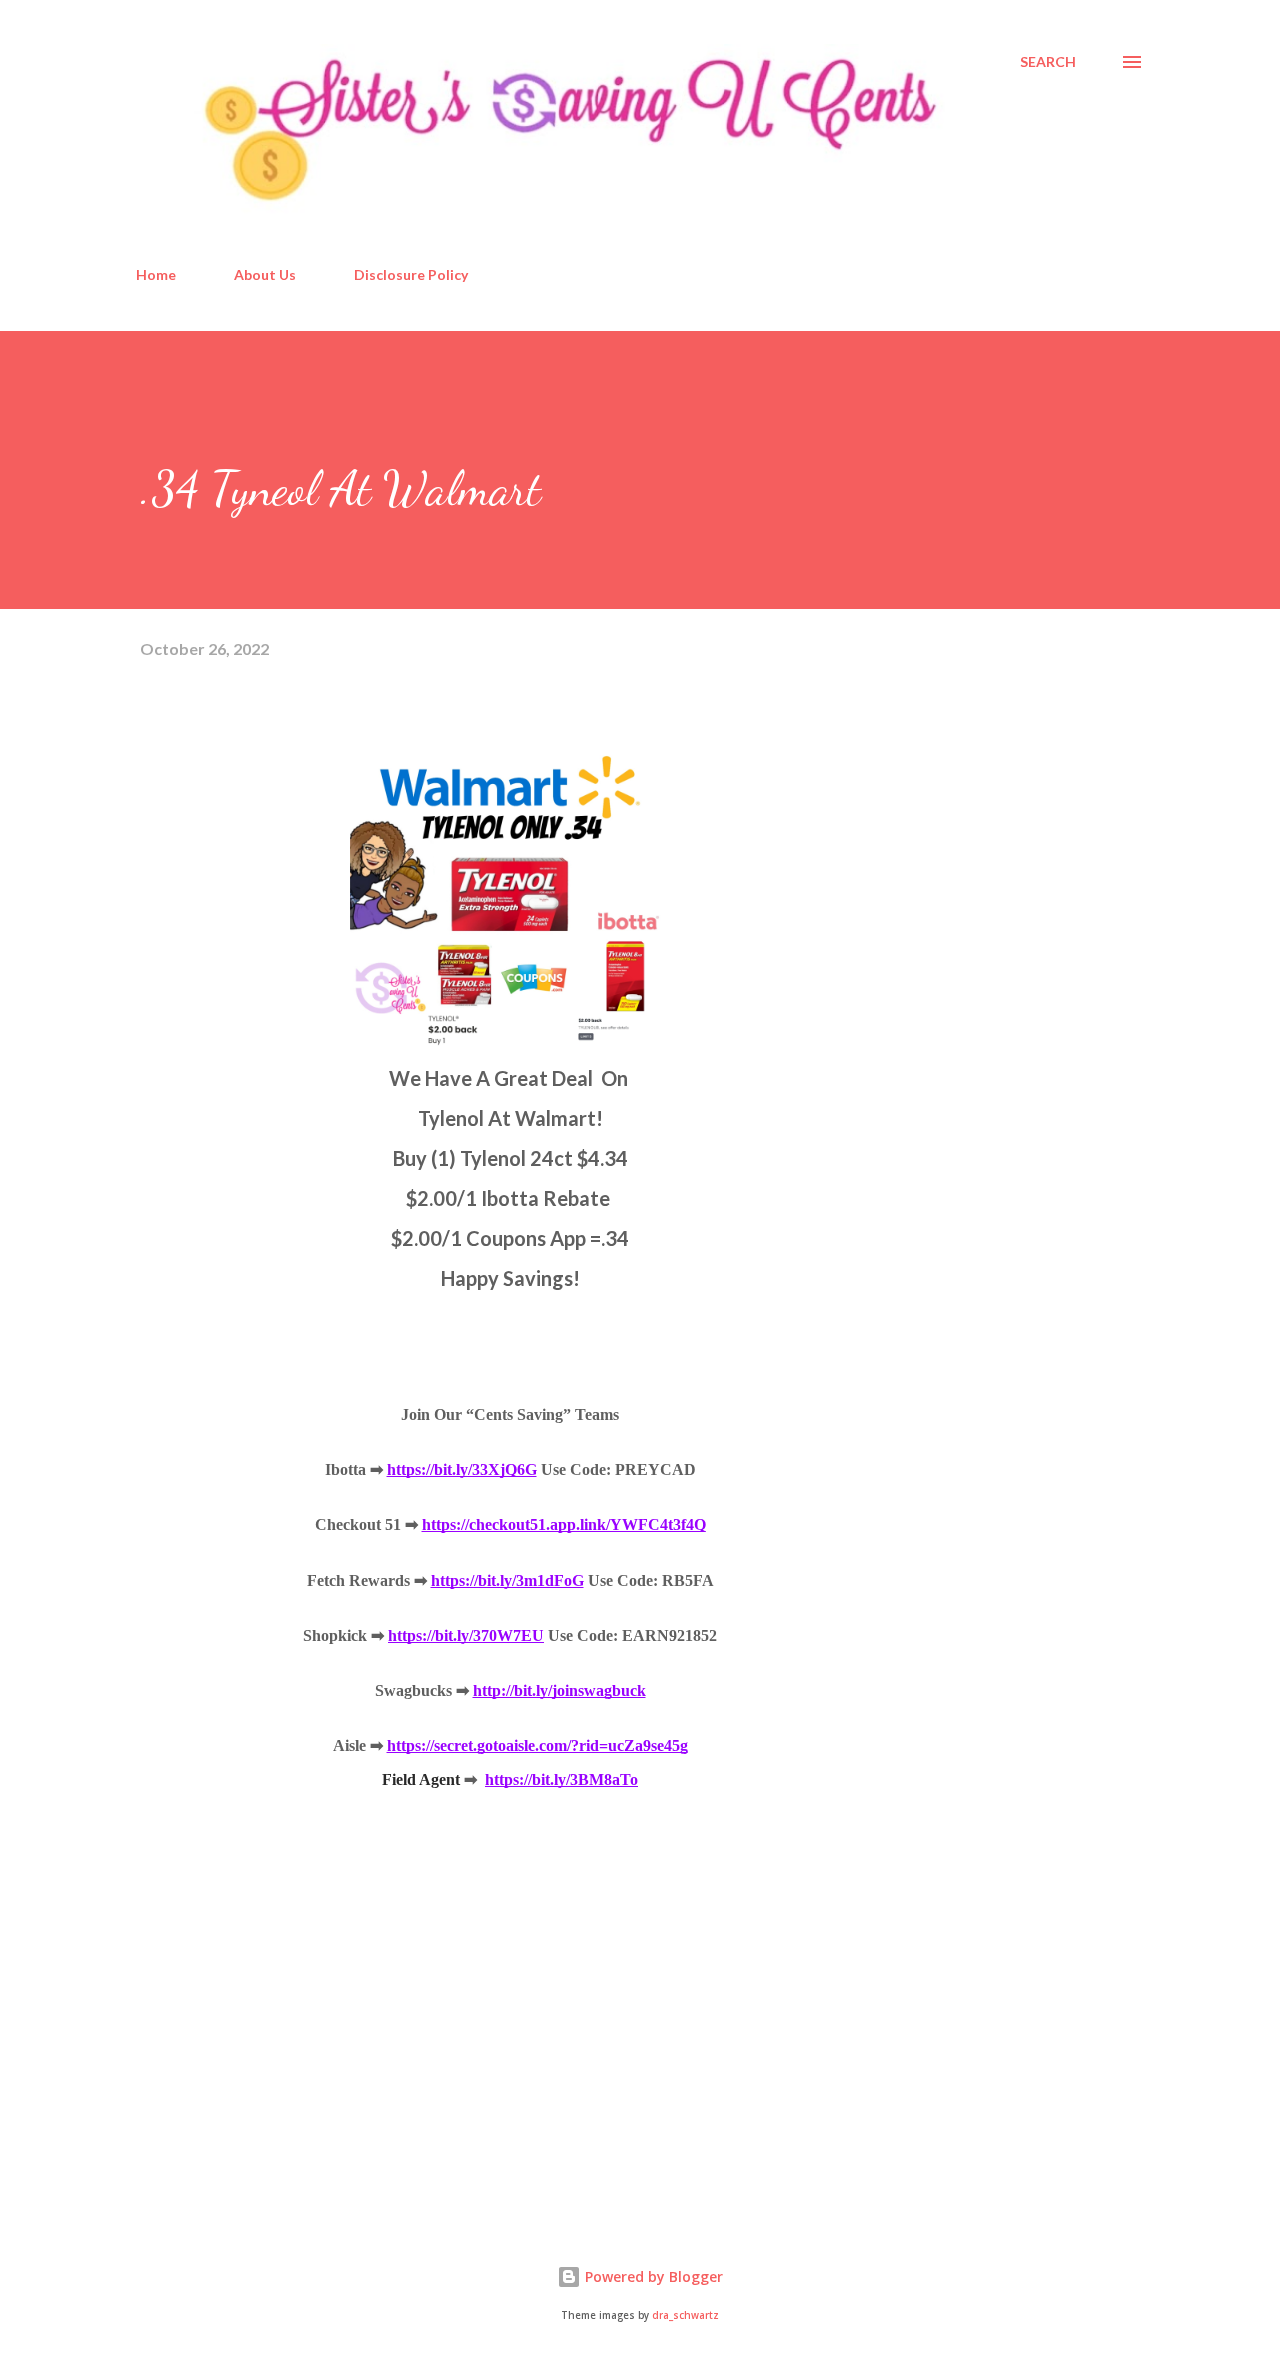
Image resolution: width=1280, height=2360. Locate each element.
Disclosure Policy (411, 274)
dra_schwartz (685, 2315)
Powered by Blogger (652, 2276)
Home (156, 274)
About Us (265, 274)
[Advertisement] (290, 1973)
